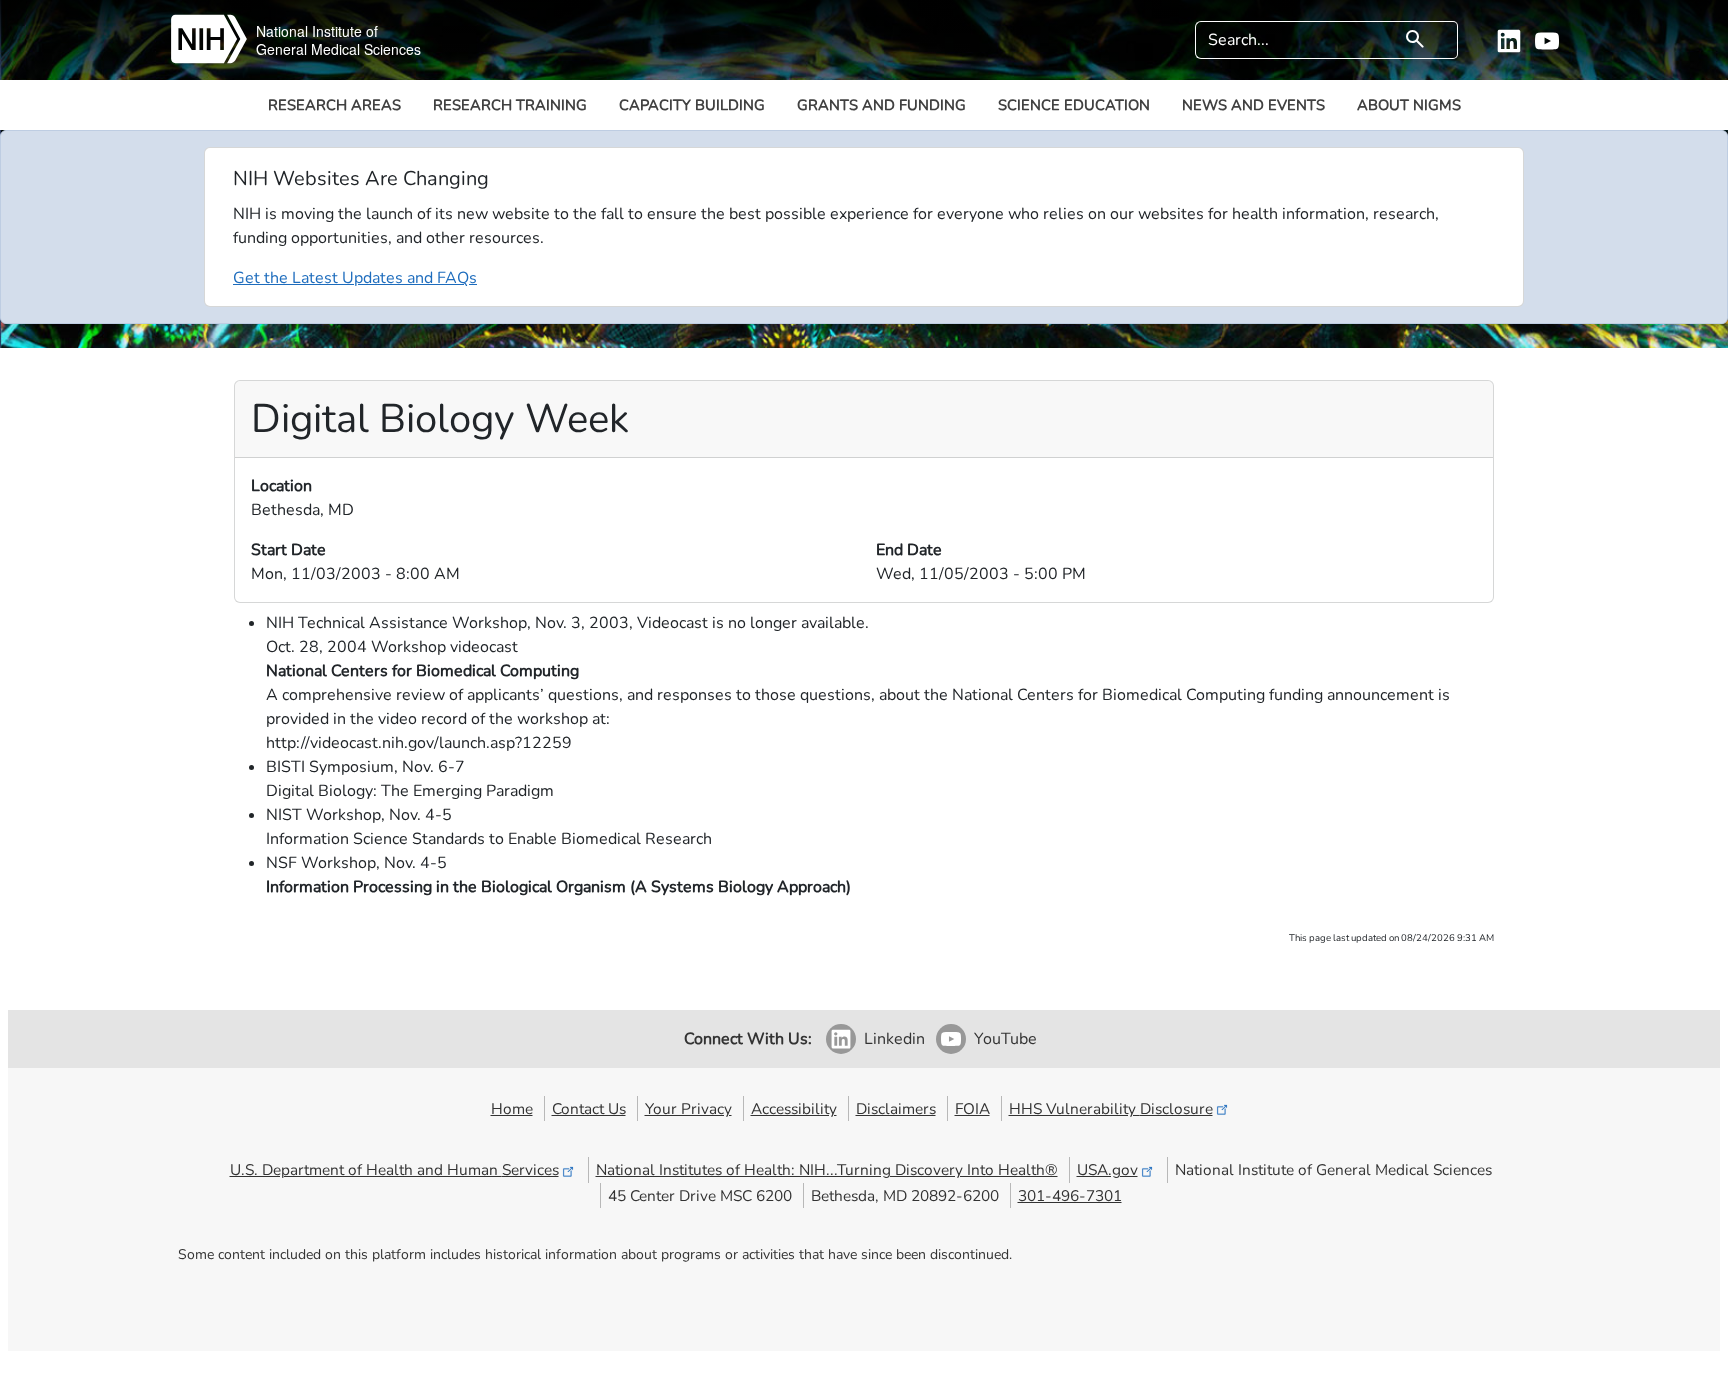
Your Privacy (688, 1108)
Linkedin (894, 1039)
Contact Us (589, 1108)
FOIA (972, 1108)
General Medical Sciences (338, 49)
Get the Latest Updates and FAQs (355, 278)
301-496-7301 (1070, 1195)
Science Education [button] (1074, 105)
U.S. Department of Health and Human (394, 1169)
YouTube (1005, 1039)
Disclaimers (896, 1108)
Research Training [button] (510, 105)
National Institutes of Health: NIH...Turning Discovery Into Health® (827, 1169)
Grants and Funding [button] (881, 105)
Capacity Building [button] (692, 105)
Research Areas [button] (334, 105)
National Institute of (317, 31)
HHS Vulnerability (1111, 1108)
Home (512, 1108)
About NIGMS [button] (1409, 105)
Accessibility (794, 1108)
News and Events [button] (1253, 105)
